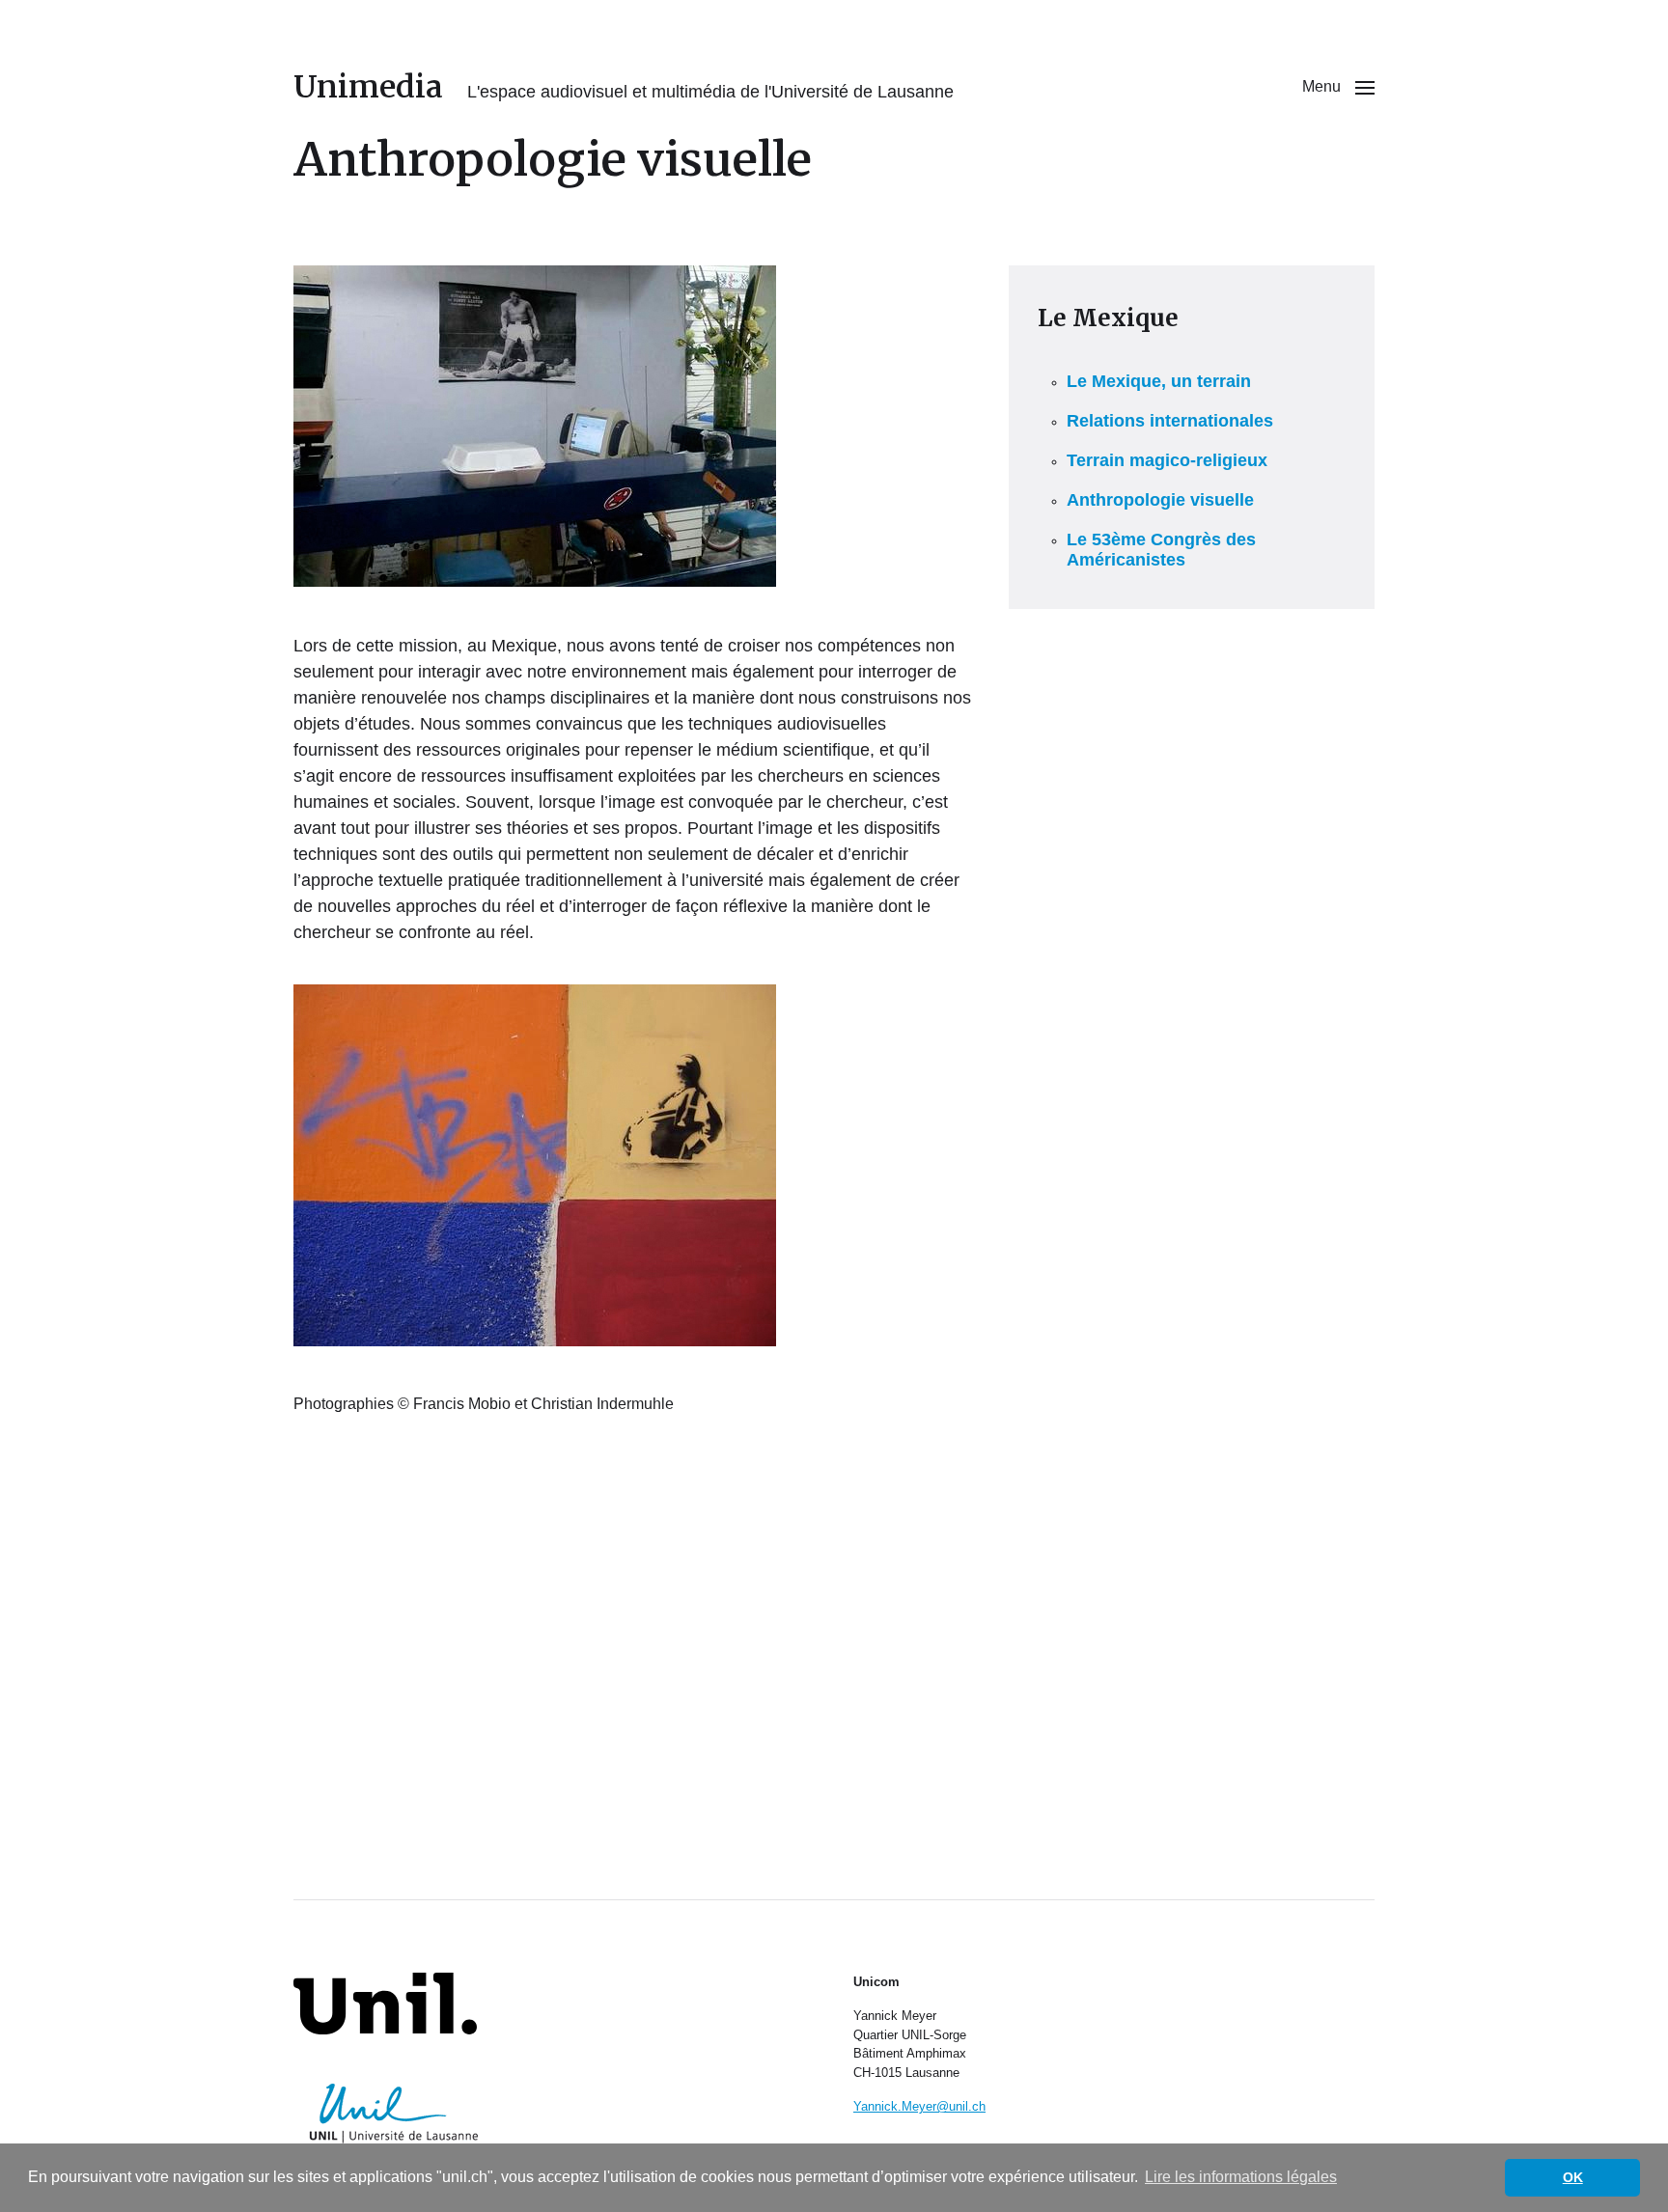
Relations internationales (1170, 421)
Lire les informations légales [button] (1241, 2177)
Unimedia (368, 87)
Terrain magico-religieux (1167, 460)
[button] (1338, 87)
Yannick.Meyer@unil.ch (919, 2106)
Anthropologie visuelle (1160, 500)
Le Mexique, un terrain (1159, 381)
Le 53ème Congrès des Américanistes (1161, 550)
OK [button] (1573, 2177)
